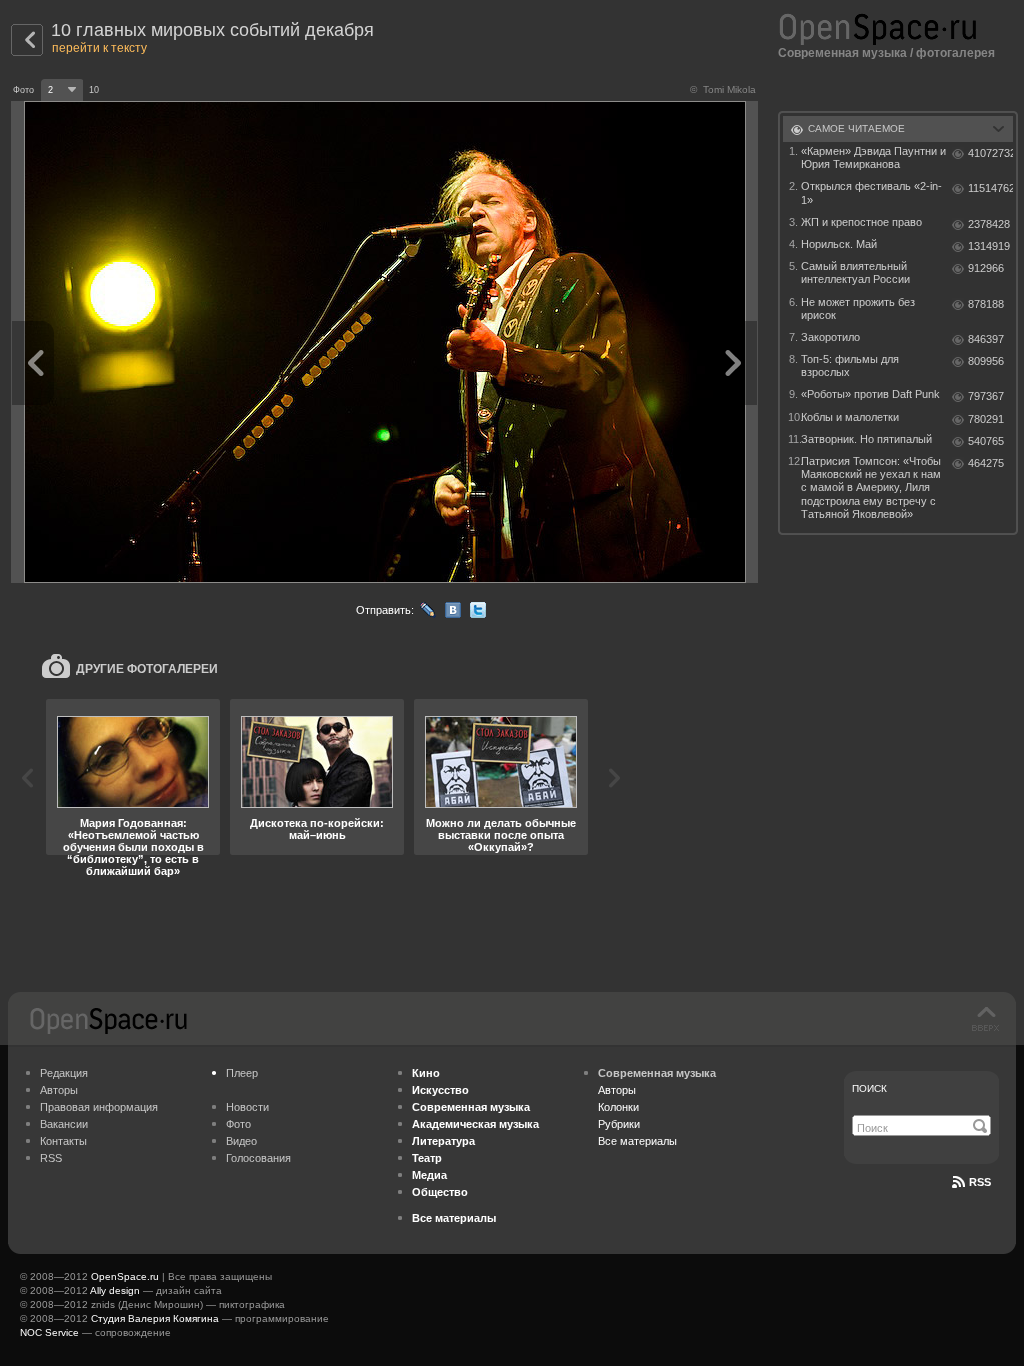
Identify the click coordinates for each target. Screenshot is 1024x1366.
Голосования (258, 1158)
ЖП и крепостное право (861, 222)
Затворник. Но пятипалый (866, 439)
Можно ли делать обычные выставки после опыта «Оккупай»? (501, 835)
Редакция (64, 1073)
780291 (986, 419)
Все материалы (637, 1141)
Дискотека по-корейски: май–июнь (317, 829)
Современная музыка (842, 53)
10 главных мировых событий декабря (212, 30)
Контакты (63, 1141)
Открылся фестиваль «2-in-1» (871, 192)
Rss (980, 1182)
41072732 (990, 153)
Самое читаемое (856, 128)
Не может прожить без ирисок (858, 308)
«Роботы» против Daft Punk (870, 394)
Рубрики (619, 1124)
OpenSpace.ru (125, 1276)
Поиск (869, 1088)
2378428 (989, 224)
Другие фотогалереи (147, 669)
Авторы (59, 1090)
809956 (986, 361)
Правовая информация (99, 1107)
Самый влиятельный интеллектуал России (855, 272)
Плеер (242, 1073)
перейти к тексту (99, 48)
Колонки (618, 1107)
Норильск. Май (839, 244)
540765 (986, 441)
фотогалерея (955, 53)
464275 (986, 463)
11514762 (990, 188)
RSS (51, 1158)
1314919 (989, 246)
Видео (241, 1141)
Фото (238, 1124)
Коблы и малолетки (850, 417)
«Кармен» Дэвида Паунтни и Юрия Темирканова (873, 157)
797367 (986, 396)
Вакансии (64, 1124)
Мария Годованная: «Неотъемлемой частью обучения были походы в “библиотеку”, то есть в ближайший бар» (133, 847)
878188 (986, 304)
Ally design (115, 1290)
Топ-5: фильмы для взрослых (850, 365)
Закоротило (830, 337)
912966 (986, 268)
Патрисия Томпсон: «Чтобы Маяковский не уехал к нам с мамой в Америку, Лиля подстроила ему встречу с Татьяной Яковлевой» (871, 487)
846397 (986, 339)
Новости (247, 1107)
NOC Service (49, 1332)
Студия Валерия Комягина (155, 1318)
